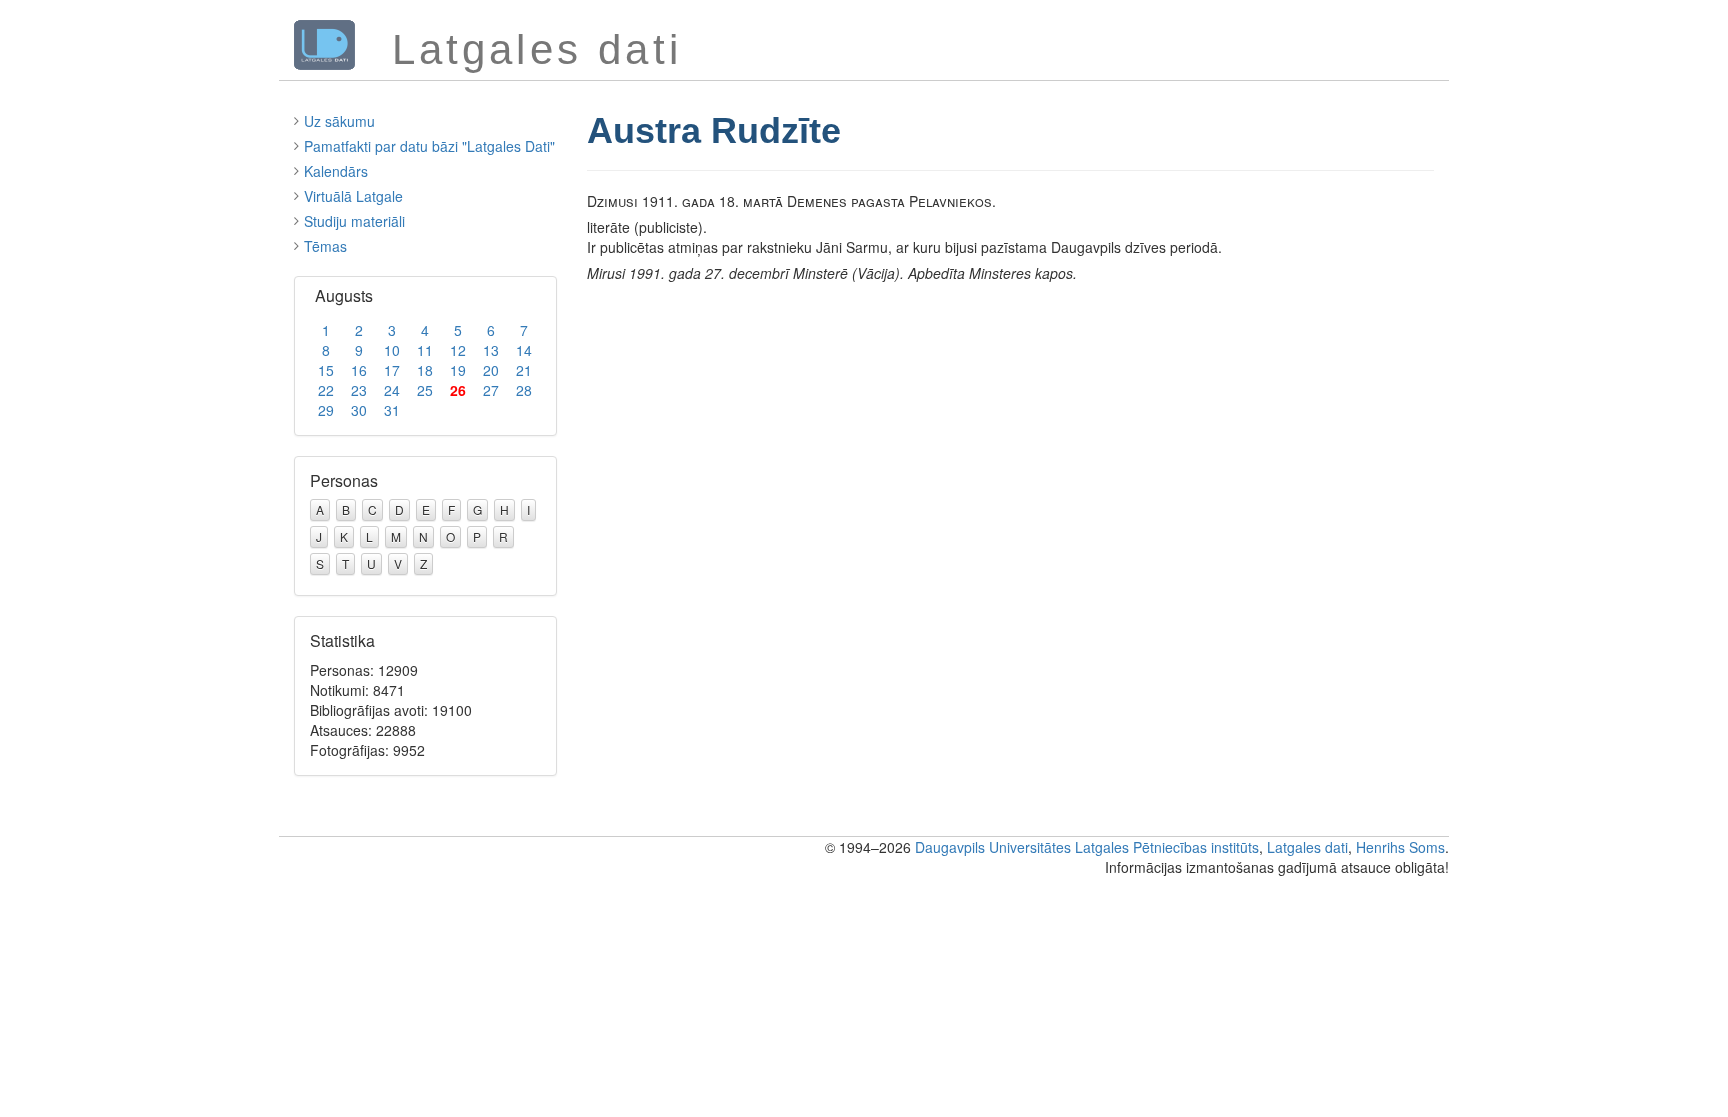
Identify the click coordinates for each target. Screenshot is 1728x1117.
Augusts (344, 295)
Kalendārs (336, 171)
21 (524, 370)
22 (326, 390)
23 (359, 390)
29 (326, 410)
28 (524, 390)
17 (392, 370)
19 (458, 370)
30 (359, 410)
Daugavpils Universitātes (993, 847)
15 (326, 370)
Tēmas (325, 246)
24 (392, 390)
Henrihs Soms (1400, 847)
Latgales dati (1307, 847)
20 (491, 370)
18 (425, 370)
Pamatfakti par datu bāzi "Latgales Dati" (429, 146)
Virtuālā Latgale (353, 196)
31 (392, 410)
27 (491, 390)
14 (524, 350)
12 (458, 350)
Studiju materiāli (354, 221)
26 (458, 390)
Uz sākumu (339, 121)
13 (491, 350)
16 (359, 370)
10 (392, 350)
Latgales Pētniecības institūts (1167, 847)
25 (425, 390)
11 (425, 350)
